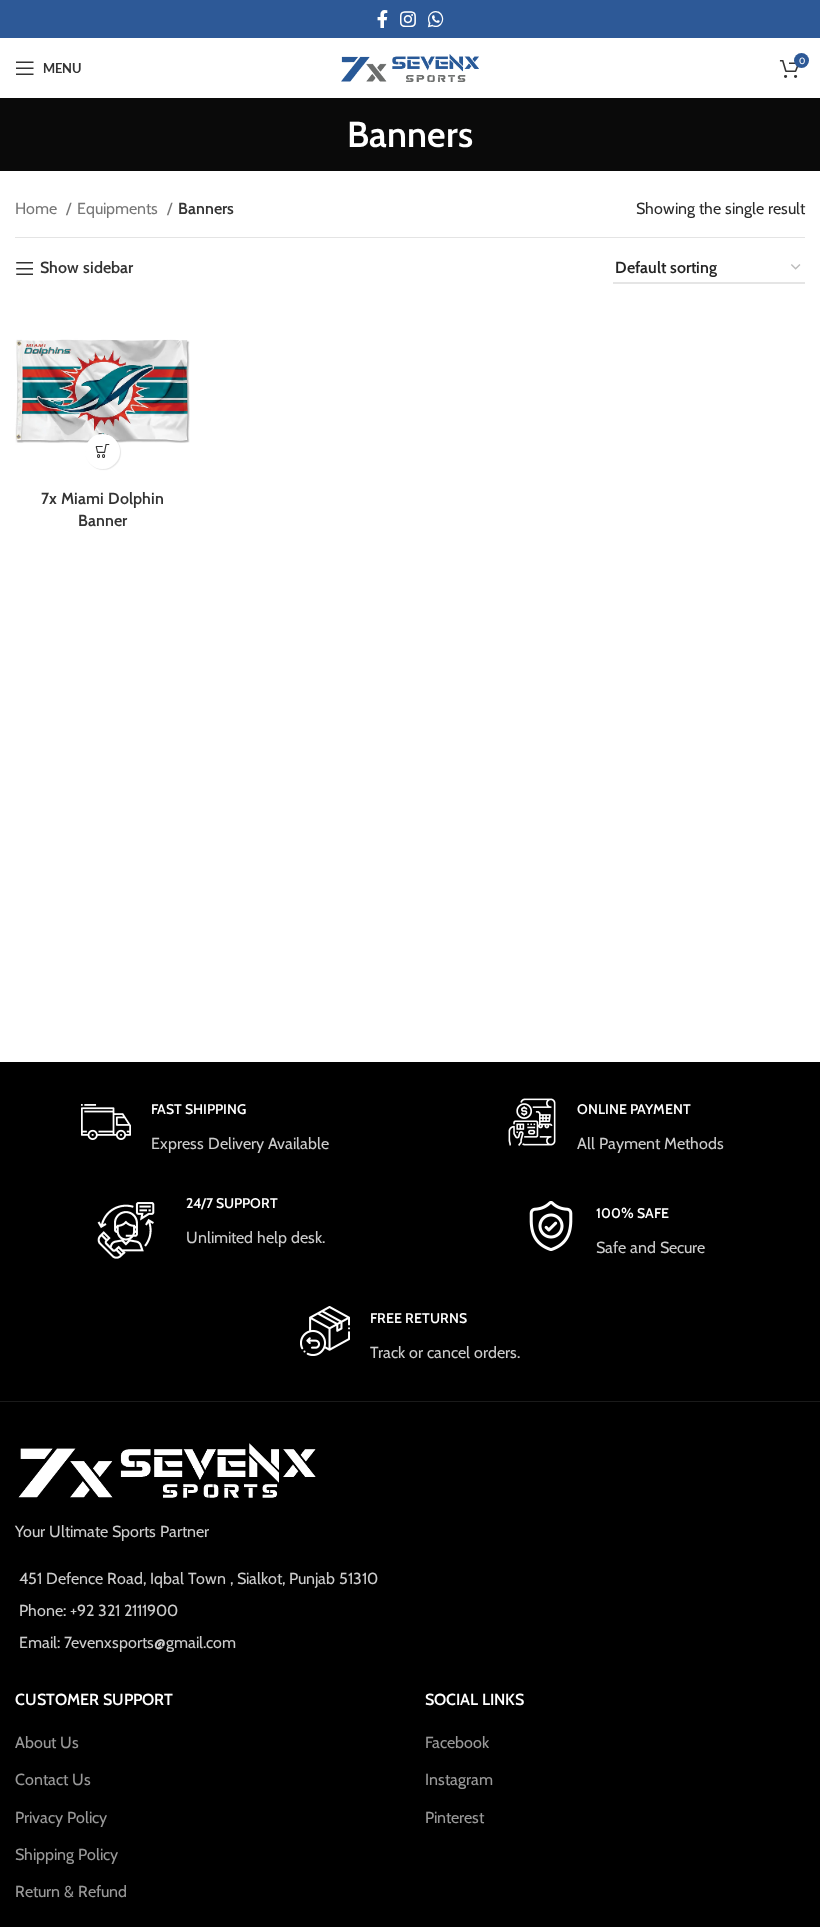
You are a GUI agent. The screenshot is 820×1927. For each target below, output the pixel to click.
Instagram (459, 1779)
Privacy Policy (61, 1817)
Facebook (457, 1742)
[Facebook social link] (382, 19)
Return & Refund (71, 1891)
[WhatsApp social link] (436, 19)
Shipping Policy (66, 1854)
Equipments (119, 208)
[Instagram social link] (408, 19)
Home (38, 208)
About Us (47, 1742)
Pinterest (454, 1817)
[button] (102, 451)
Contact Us (53, 1779)
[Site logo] (410, 66)
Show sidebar (86, 268)
